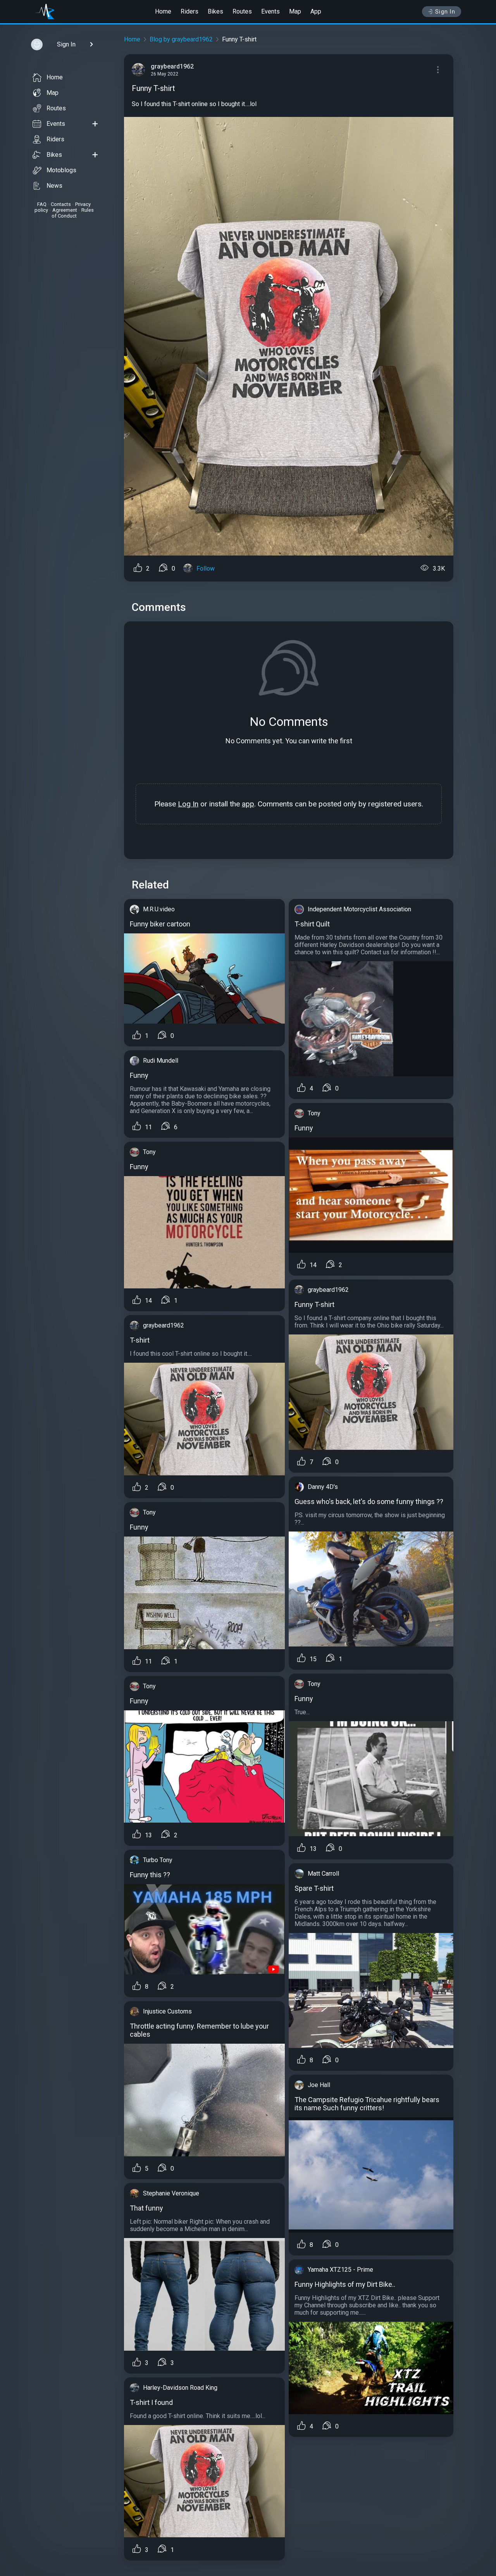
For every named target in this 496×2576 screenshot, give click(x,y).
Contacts (61, 204)
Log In (188, 804)
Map (295, 11)
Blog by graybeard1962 (181, 39)
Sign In (445, 12)
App (316, 11)
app (248, 804)
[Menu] (438, 70)
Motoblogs (61, 170)
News (54, 186)
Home (163, 11)
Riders (189, 11)
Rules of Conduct (73, 213)
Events (270, 11)
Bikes (215, 11)
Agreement (65, 210)
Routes (242, 11)
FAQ (42, 204)
